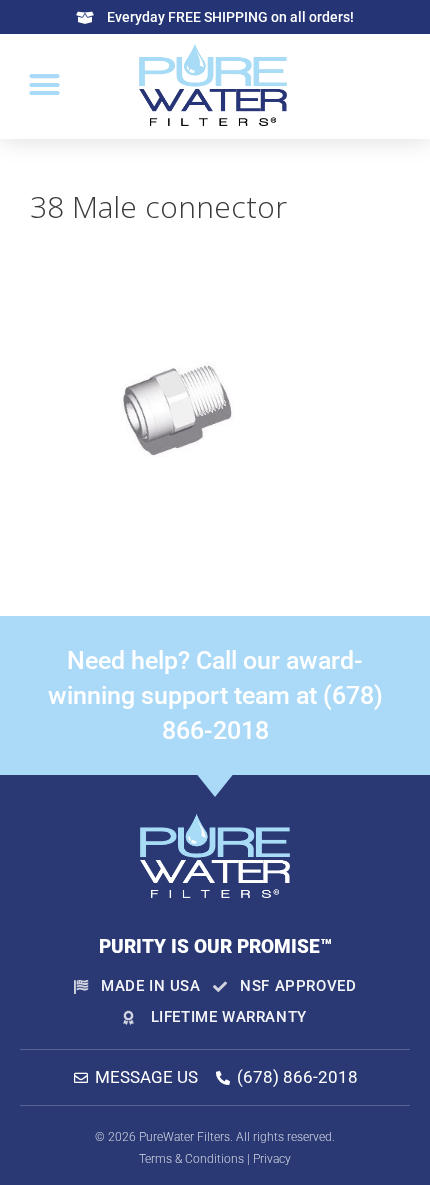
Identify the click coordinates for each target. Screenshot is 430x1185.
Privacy (272, 1159)
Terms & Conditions (191, 1159)
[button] (45, 85)
